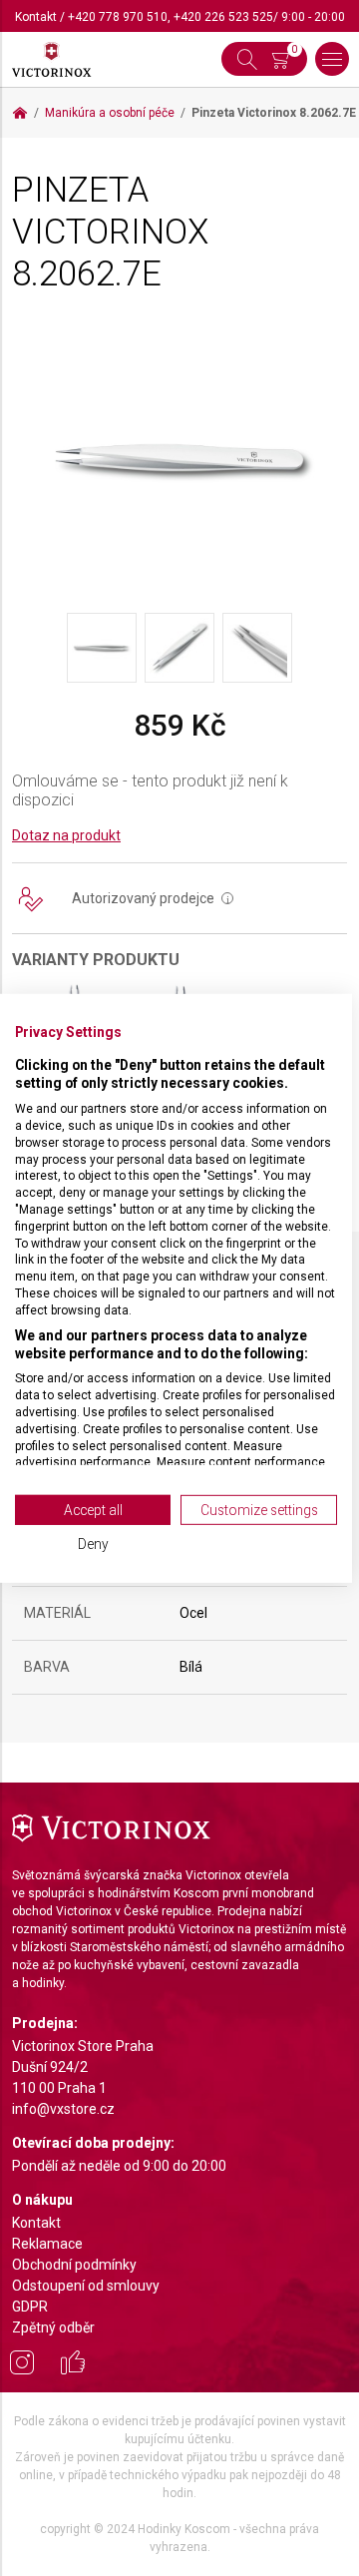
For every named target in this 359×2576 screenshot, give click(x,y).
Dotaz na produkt (66, 835)
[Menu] (332, 59)
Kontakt (36, 17)
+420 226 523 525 (223, 17)
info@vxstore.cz (63, 2109)
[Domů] (20, 113)
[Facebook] (73, 2365)
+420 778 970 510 (118, 17)
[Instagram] (22, 2365)
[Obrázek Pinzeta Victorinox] (179, 458)
